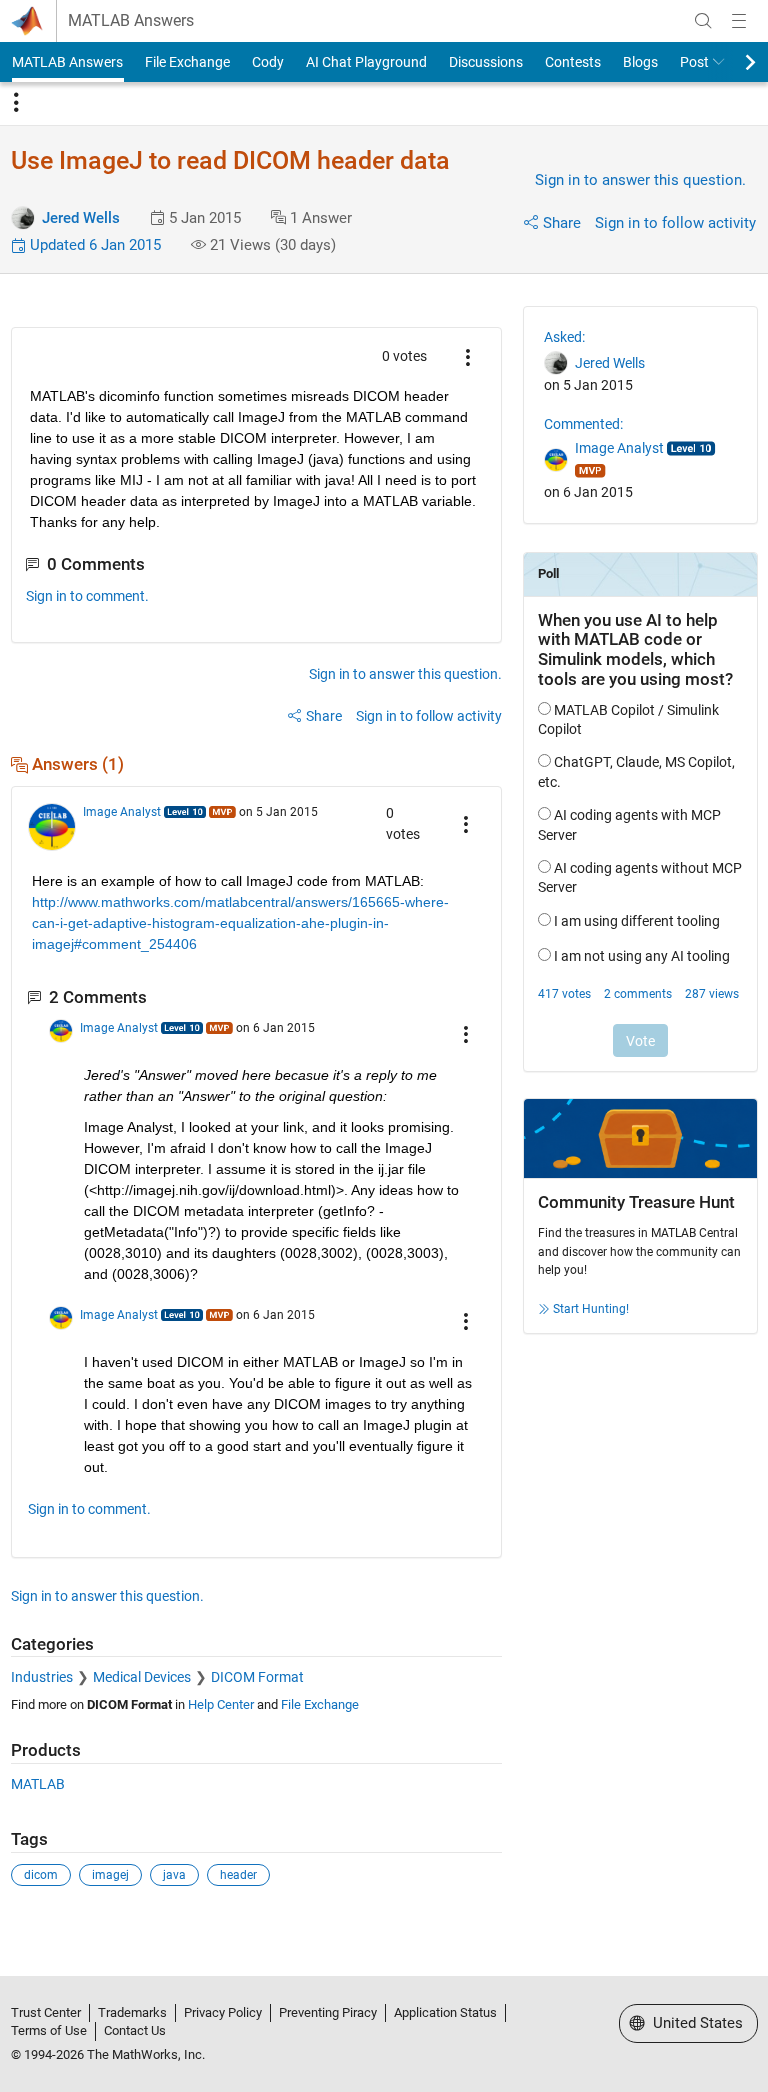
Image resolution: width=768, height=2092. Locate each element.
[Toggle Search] (703, 21)
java (174, 1875)
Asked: (564, 337)
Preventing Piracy (328, 2012)
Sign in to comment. (87, 596)
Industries (42, 1677)
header (238, 1875)
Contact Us (135, 2030)
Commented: (583, 424)
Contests (573, 62)
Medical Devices (142, 1677)
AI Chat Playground (366, 62)
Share (562, 223)
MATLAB (38, 1784)
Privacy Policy (223, 2012)
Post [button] (694, 62)
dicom (41, 1875)
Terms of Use (49, 2030)
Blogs (640, 62)
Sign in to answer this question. (640, 180)
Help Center (221, 1704)
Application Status (445, 2012)
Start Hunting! (591, 1309)
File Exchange (187, 62)
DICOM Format (257, 1677)
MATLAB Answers (131, 21)
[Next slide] (733, 62)
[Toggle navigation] (16, 103)
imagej (110, 1875)
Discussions (486, 62)
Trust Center (46, 2012)
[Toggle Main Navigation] (739, 21)
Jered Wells (81, 218)
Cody (268, 62)
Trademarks (132, 2012)
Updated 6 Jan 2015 (93, 245)
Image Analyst (122, 812)
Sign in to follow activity (675, 223)
